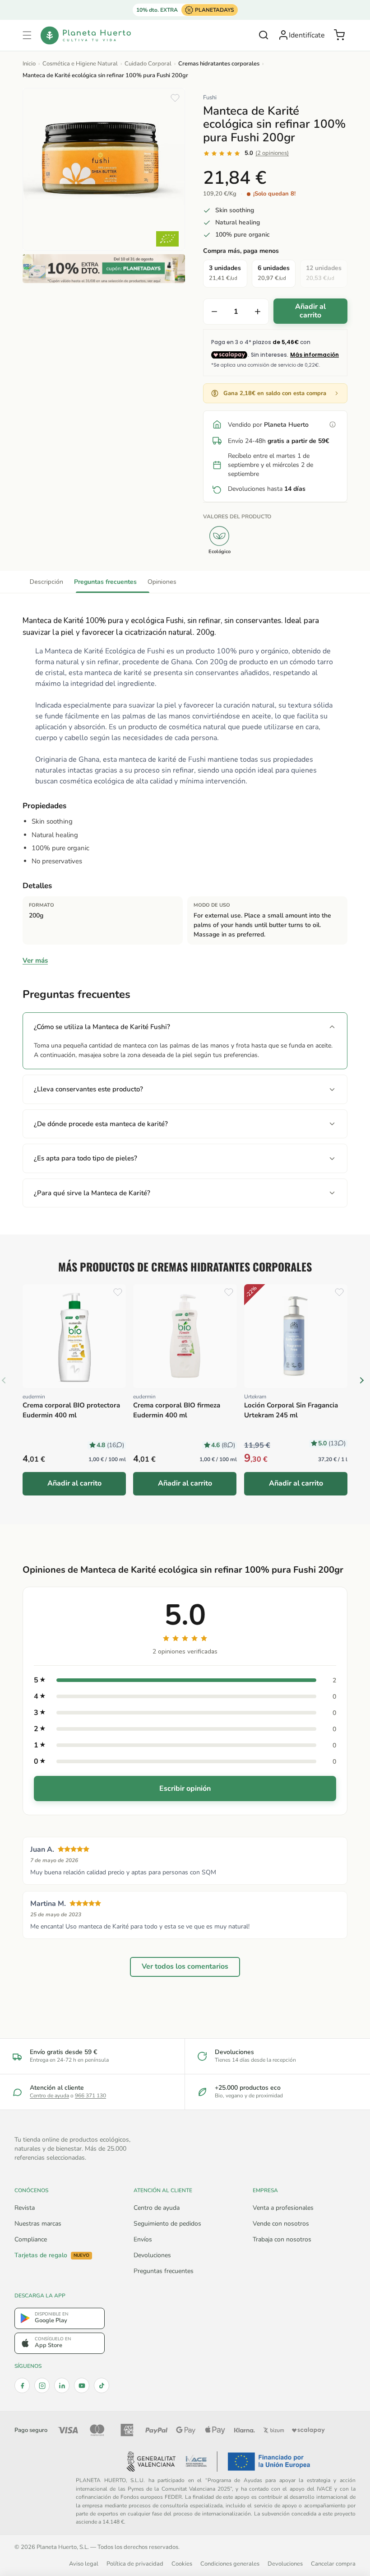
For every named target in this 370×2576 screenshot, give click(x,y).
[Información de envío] (333, 424)
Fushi (210, 98)
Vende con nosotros (281, 2224)
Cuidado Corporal (148, 64)
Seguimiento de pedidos (167, 2224)
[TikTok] (102, 2385)
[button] (27, 35)
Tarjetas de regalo (52, 2255)
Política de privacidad (135, 2564)
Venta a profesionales (283, 2208)
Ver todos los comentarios (185, 1967)
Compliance (31, 2239)
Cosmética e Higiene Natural (80, 64)
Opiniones (162, 582)
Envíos (143, 2239)
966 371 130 (90, 2096)
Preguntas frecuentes (105, 582)
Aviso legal (84, 2564)
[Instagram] (42, 2385)
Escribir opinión (185, 1789)
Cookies (182, 2564)
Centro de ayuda (49, 2096)
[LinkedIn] (62, 2385)
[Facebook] (22, 2385)
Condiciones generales (230, 2564)
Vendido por (268, 425)
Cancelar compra (333, 2564)
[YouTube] (82, 2385)
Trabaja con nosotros (282, 2239)
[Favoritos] (175, 98)
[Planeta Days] (104, 269)
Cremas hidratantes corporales (219, 64)
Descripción (46, 582)
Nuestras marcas (38, 2224)
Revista (25, 2208)
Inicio (29, 64)
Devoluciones (152, 2255)
